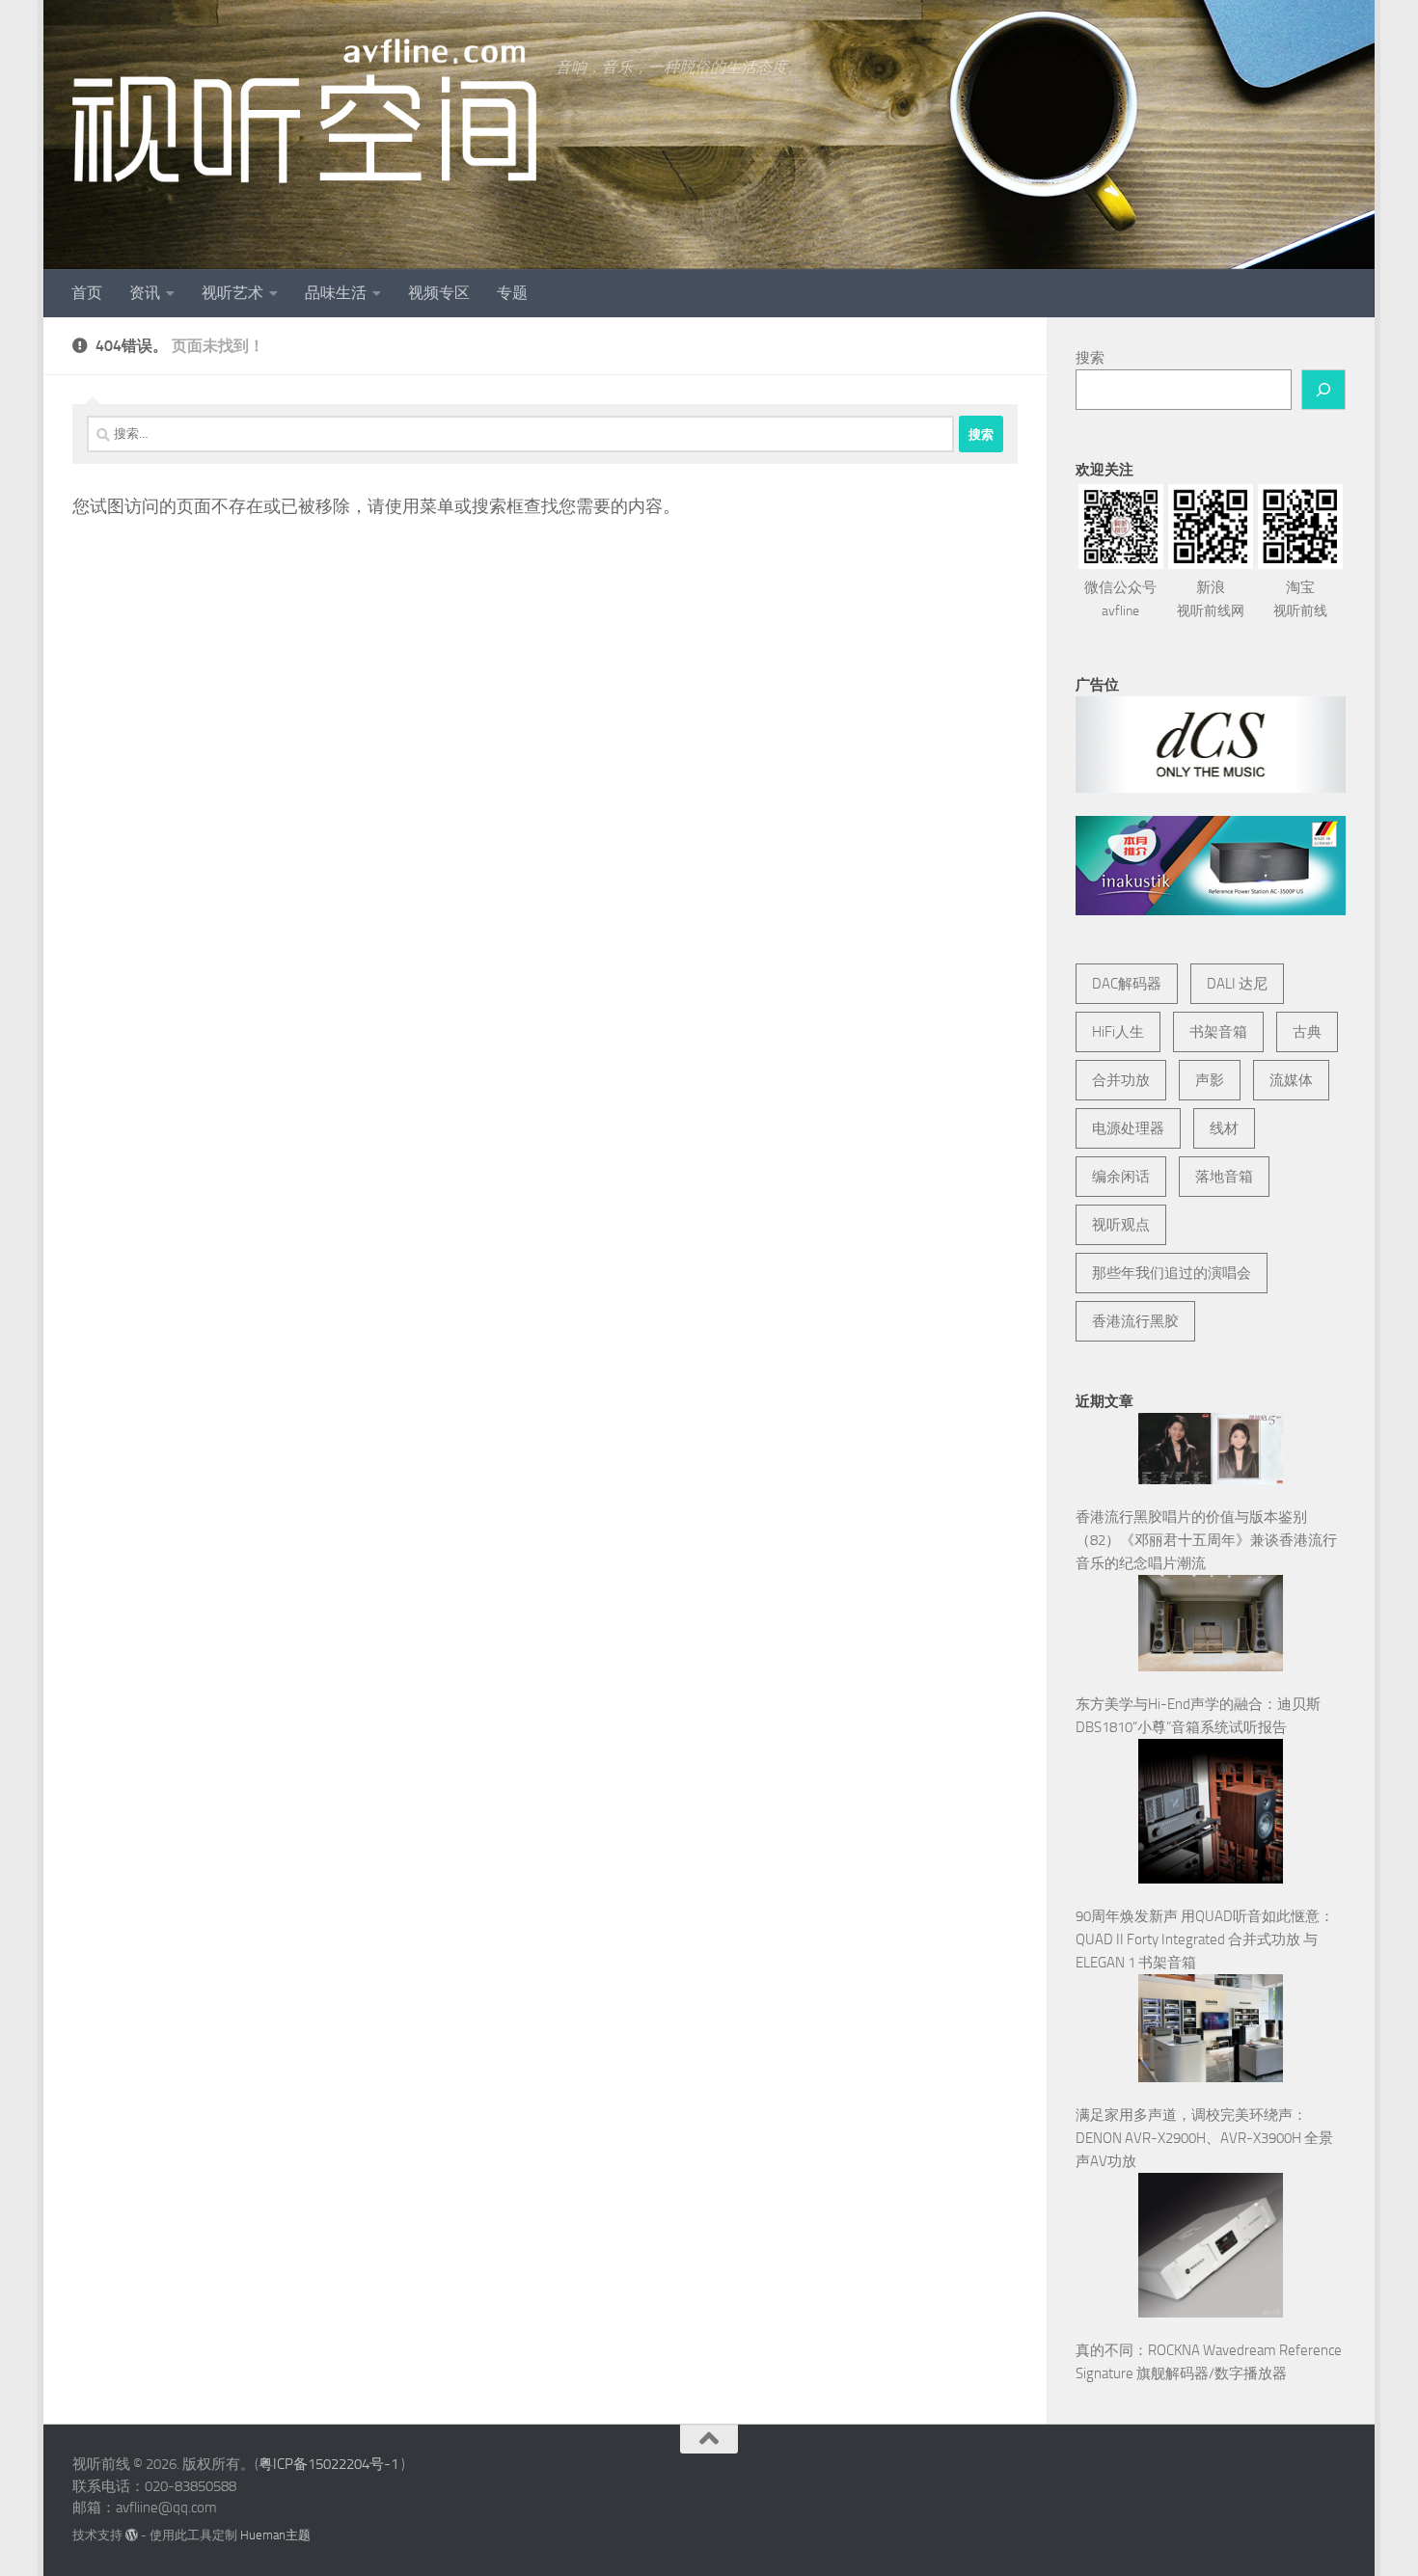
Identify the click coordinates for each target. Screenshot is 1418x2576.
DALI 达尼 (1237, 984)
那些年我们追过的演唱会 (1172, 1273)
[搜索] (1323, 390)
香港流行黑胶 (1135, 1321)
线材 (1224, 1128)
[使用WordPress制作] (132, 2535)
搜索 (1090, 358)
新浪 (1211, 599)
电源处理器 (1128, 1128)
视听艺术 (232, 293)
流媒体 (1291, 1080)
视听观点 (1121, 1225)
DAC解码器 (1127, 984)
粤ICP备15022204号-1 (328, 2464)
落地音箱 (1224, 1177)
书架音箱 (1218, 1032)
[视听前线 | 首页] (304, 111)
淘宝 (1300, 599)
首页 (87, 293)
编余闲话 (1121, 1177)
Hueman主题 (275, 2535)
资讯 (145, 293)
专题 (512, 293)
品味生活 (336, 293)
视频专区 (439, 293)
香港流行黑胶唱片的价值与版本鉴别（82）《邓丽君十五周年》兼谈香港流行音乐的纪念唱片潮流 (1206, 1540)
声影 (1210, 1080)
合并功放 (1121, 1080)
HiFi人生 (1118, 1032)
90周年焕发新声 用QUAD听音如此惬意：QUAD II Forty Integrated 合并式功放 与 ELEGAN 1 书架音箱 (1205, 1939)
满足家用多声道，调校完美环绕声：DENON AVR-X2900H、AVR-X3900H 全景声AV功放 (1204, 2138)
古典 (1307, 1032)
